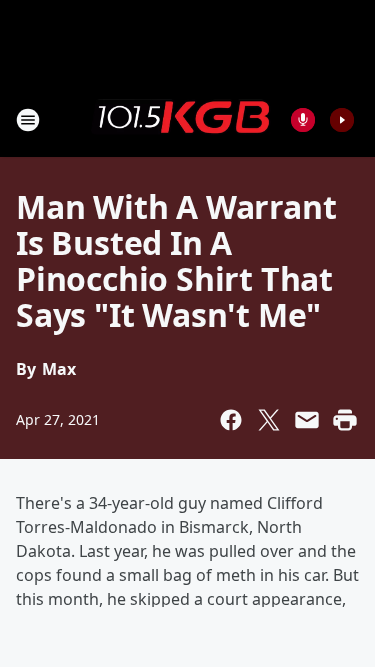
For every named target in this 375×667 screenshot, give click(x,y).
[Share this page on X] (269, 420)
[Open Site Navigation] (28, 120)
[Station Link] (181, 119)
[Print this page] (345, 420)
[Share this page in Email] (307, 420)
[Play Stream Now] (342, 120)
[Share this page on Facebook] (231, 420)
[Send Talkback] (303, 120)
